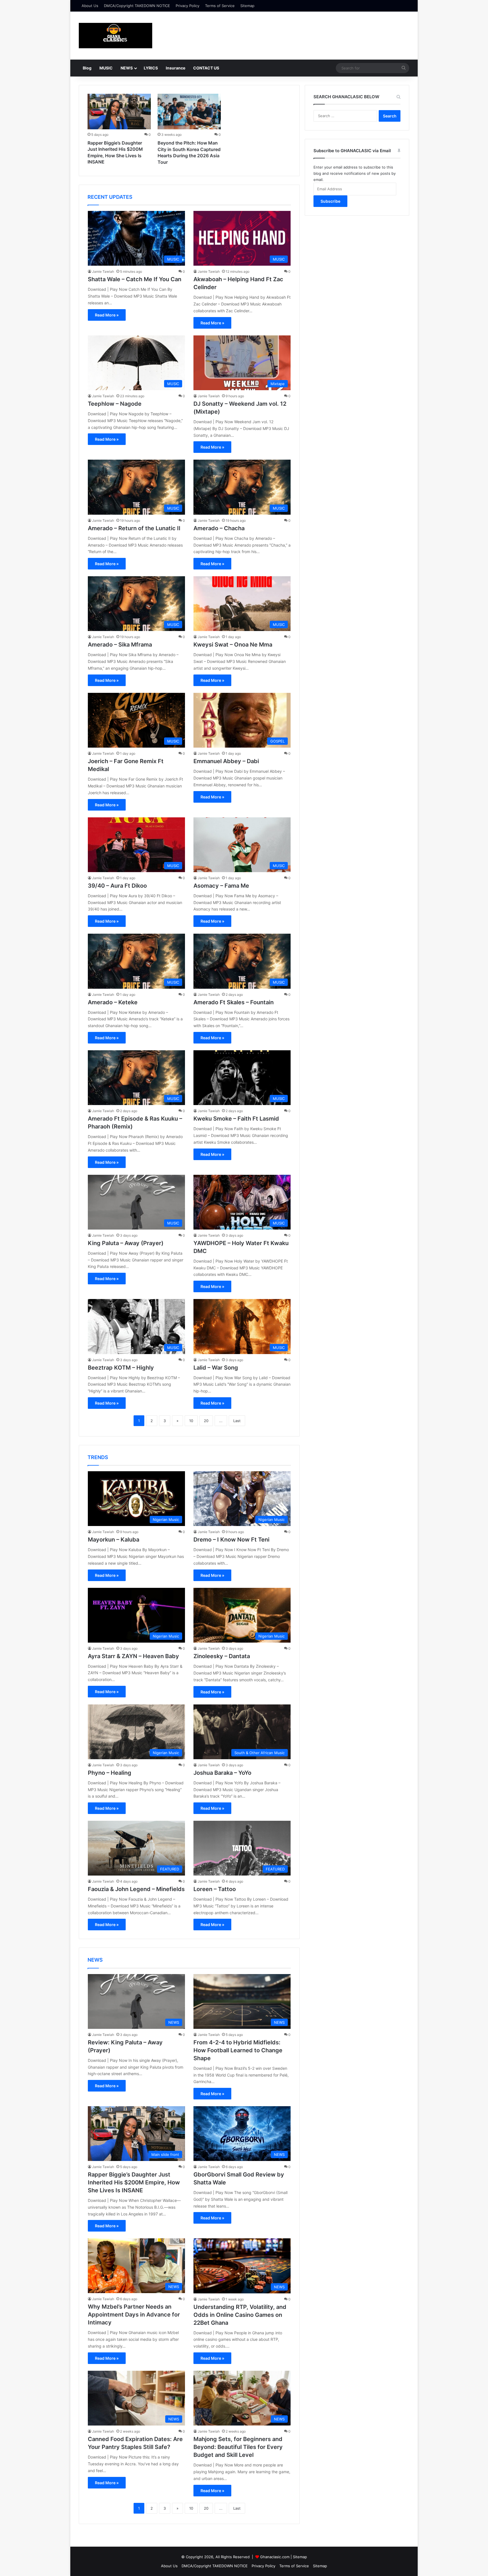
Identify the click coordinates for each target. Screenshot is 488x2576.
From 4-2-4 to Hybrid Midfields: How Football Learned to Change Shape (238, 2050)
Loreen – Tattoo (215, 1889)
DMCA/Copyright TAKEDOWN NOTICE (137, 6)
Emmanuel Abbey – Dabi (226, 761)
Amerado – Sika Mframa (120, 645)
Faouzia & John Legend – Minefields (136, 1889)
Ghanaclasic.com (275, 2557)
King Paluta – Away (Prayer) (126, 1243)
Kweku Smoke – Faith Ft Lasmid (236, 1119)
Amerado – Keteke (113, 1002)
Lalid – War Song (216, 1368)
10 (191, 1421)
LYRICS (151, 68)
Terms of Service (220, 6)
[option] (119, 131)
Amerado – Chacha (219, 528)
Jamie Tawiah (103, 271)
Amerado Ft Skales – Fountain (234, 1002)
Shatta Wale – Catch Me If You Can (135, 279)
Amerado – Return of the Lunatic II (134, 528)
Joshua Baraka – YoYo (222, 1773)
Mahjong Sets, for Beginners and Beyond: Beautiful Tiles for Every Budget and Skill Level (238, 2447)
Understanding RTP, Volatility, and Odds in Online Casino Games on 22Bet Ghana (240, 2315)
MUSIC (106, 68)
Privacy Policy (188, 6)
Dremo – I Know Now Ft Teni (231, 1540)
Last (237, 1421)
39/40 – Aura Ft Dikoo (117, 886)
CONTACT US (206, 68)
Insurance (176, 68)
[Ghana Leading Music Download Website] (116, 36)
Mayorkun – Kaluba (114, 1540)
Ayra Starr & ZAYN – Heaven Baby (133, 1656)
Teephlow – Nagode (115, 404)
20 (206, 1421)
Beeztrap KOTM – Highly (121, 1368)
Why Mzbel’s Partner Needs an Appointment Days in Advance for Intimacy (134, 2315)
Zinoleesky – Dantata (222, 1656)
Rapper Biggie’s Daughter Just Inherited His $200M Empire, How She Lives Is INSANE (134, 2182)
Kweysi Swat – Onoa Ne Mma (233, 645)
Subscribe (330, 201)
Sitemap (247, 6)
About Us (90, 6)
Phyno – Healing (110, 1773)
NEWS (127, 68)
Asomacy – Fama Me (221, 886)
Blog (87, 68)
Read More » (107, 315)
